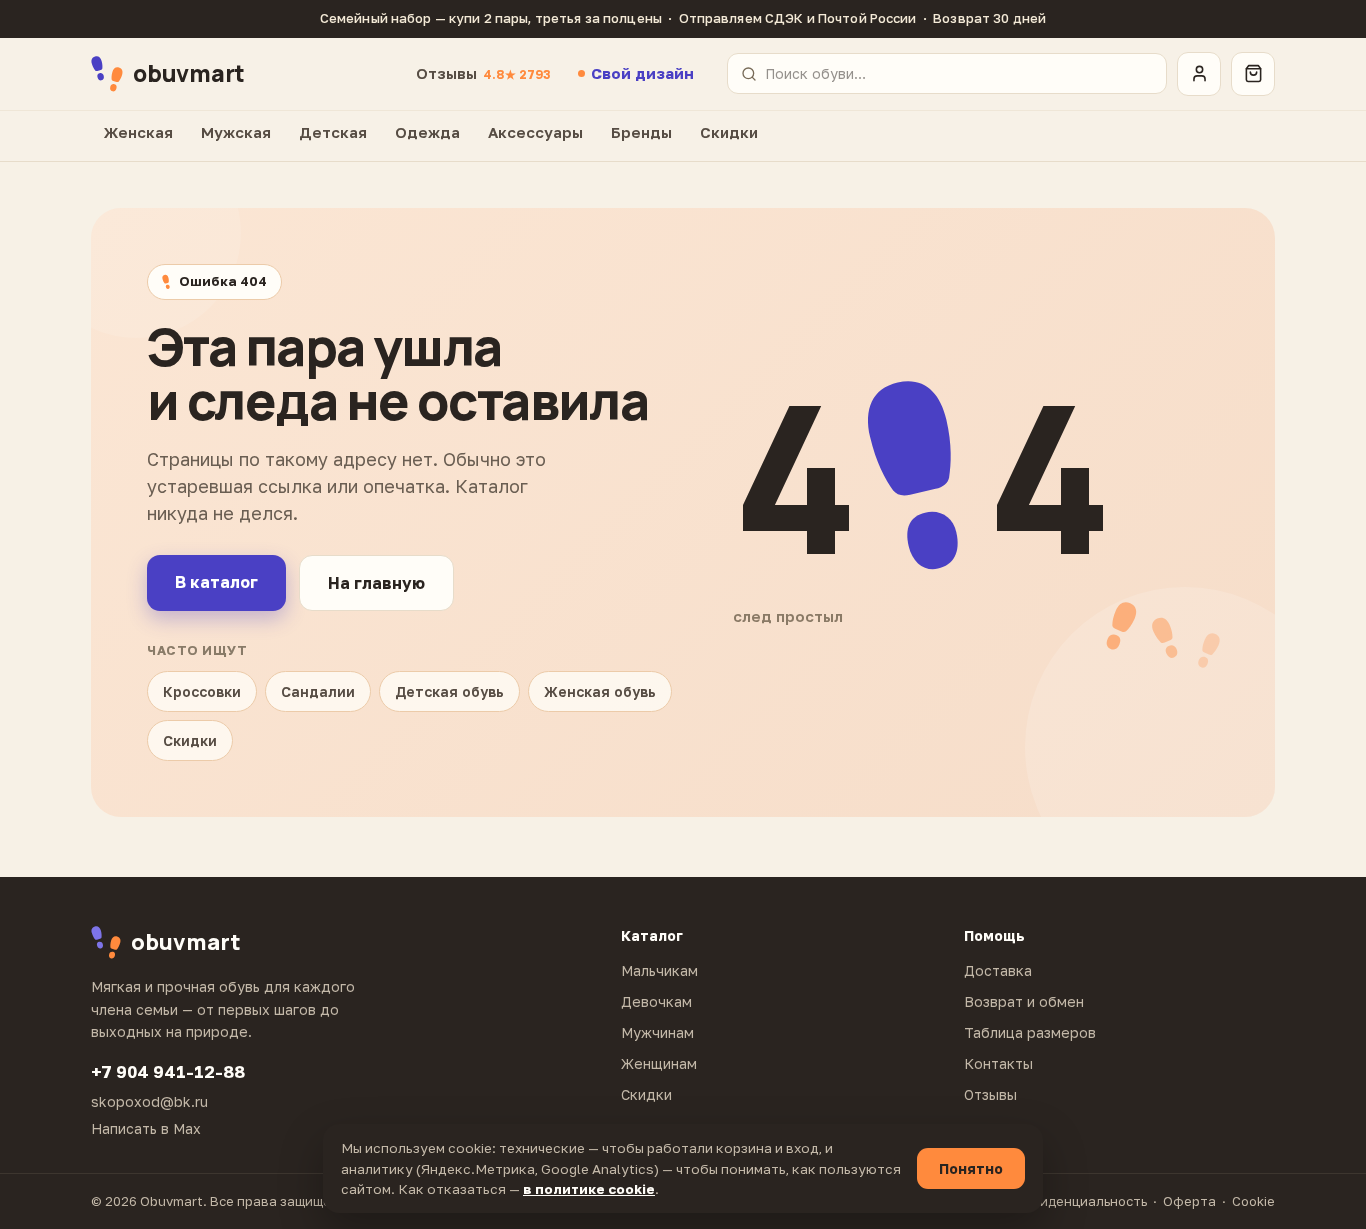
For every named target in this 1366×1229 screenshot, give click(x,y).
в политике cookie (589, 1189)
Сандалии (318, 691)
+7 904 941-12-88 (168, 1071)
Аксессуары (535, 132)
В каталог (216, 582)
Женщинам (659, 1063)
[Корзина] (1253, 74)
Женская (138, 132)
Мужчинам (657, 1032)
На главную (376, 583)
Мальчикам (659, 970)
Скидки (729, 132)
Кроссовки (202, 691)
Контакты (998, 1063)
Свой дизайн (642, 73)
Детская (333, 132)
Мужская (236, 132)
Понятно (971, 1168)
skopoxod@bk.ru (149, 1101)
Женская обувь (600, 691)
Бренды (641, 132)
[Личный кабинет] (1199, 74)
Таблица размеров (1030, 1032)
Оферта (1189, 1201)
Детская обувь (449, 691)
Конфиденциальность (1075, 1201)
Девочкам (656, 1001)
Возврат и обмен (1024, 1001)
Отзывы (483, 73)
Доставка (998, 970)
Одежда (427, 132)
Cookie (1253, 1201)
